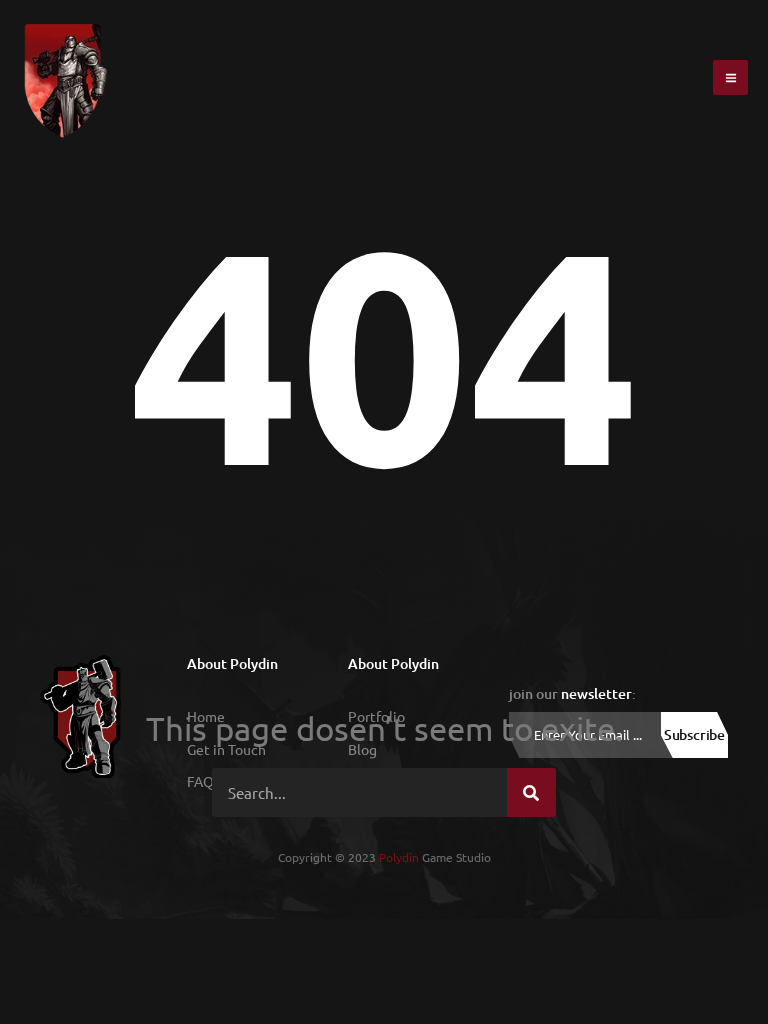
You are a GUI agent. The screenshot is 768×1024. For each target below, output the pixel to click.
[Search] (531, 792)
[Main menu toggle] (730, 77)
